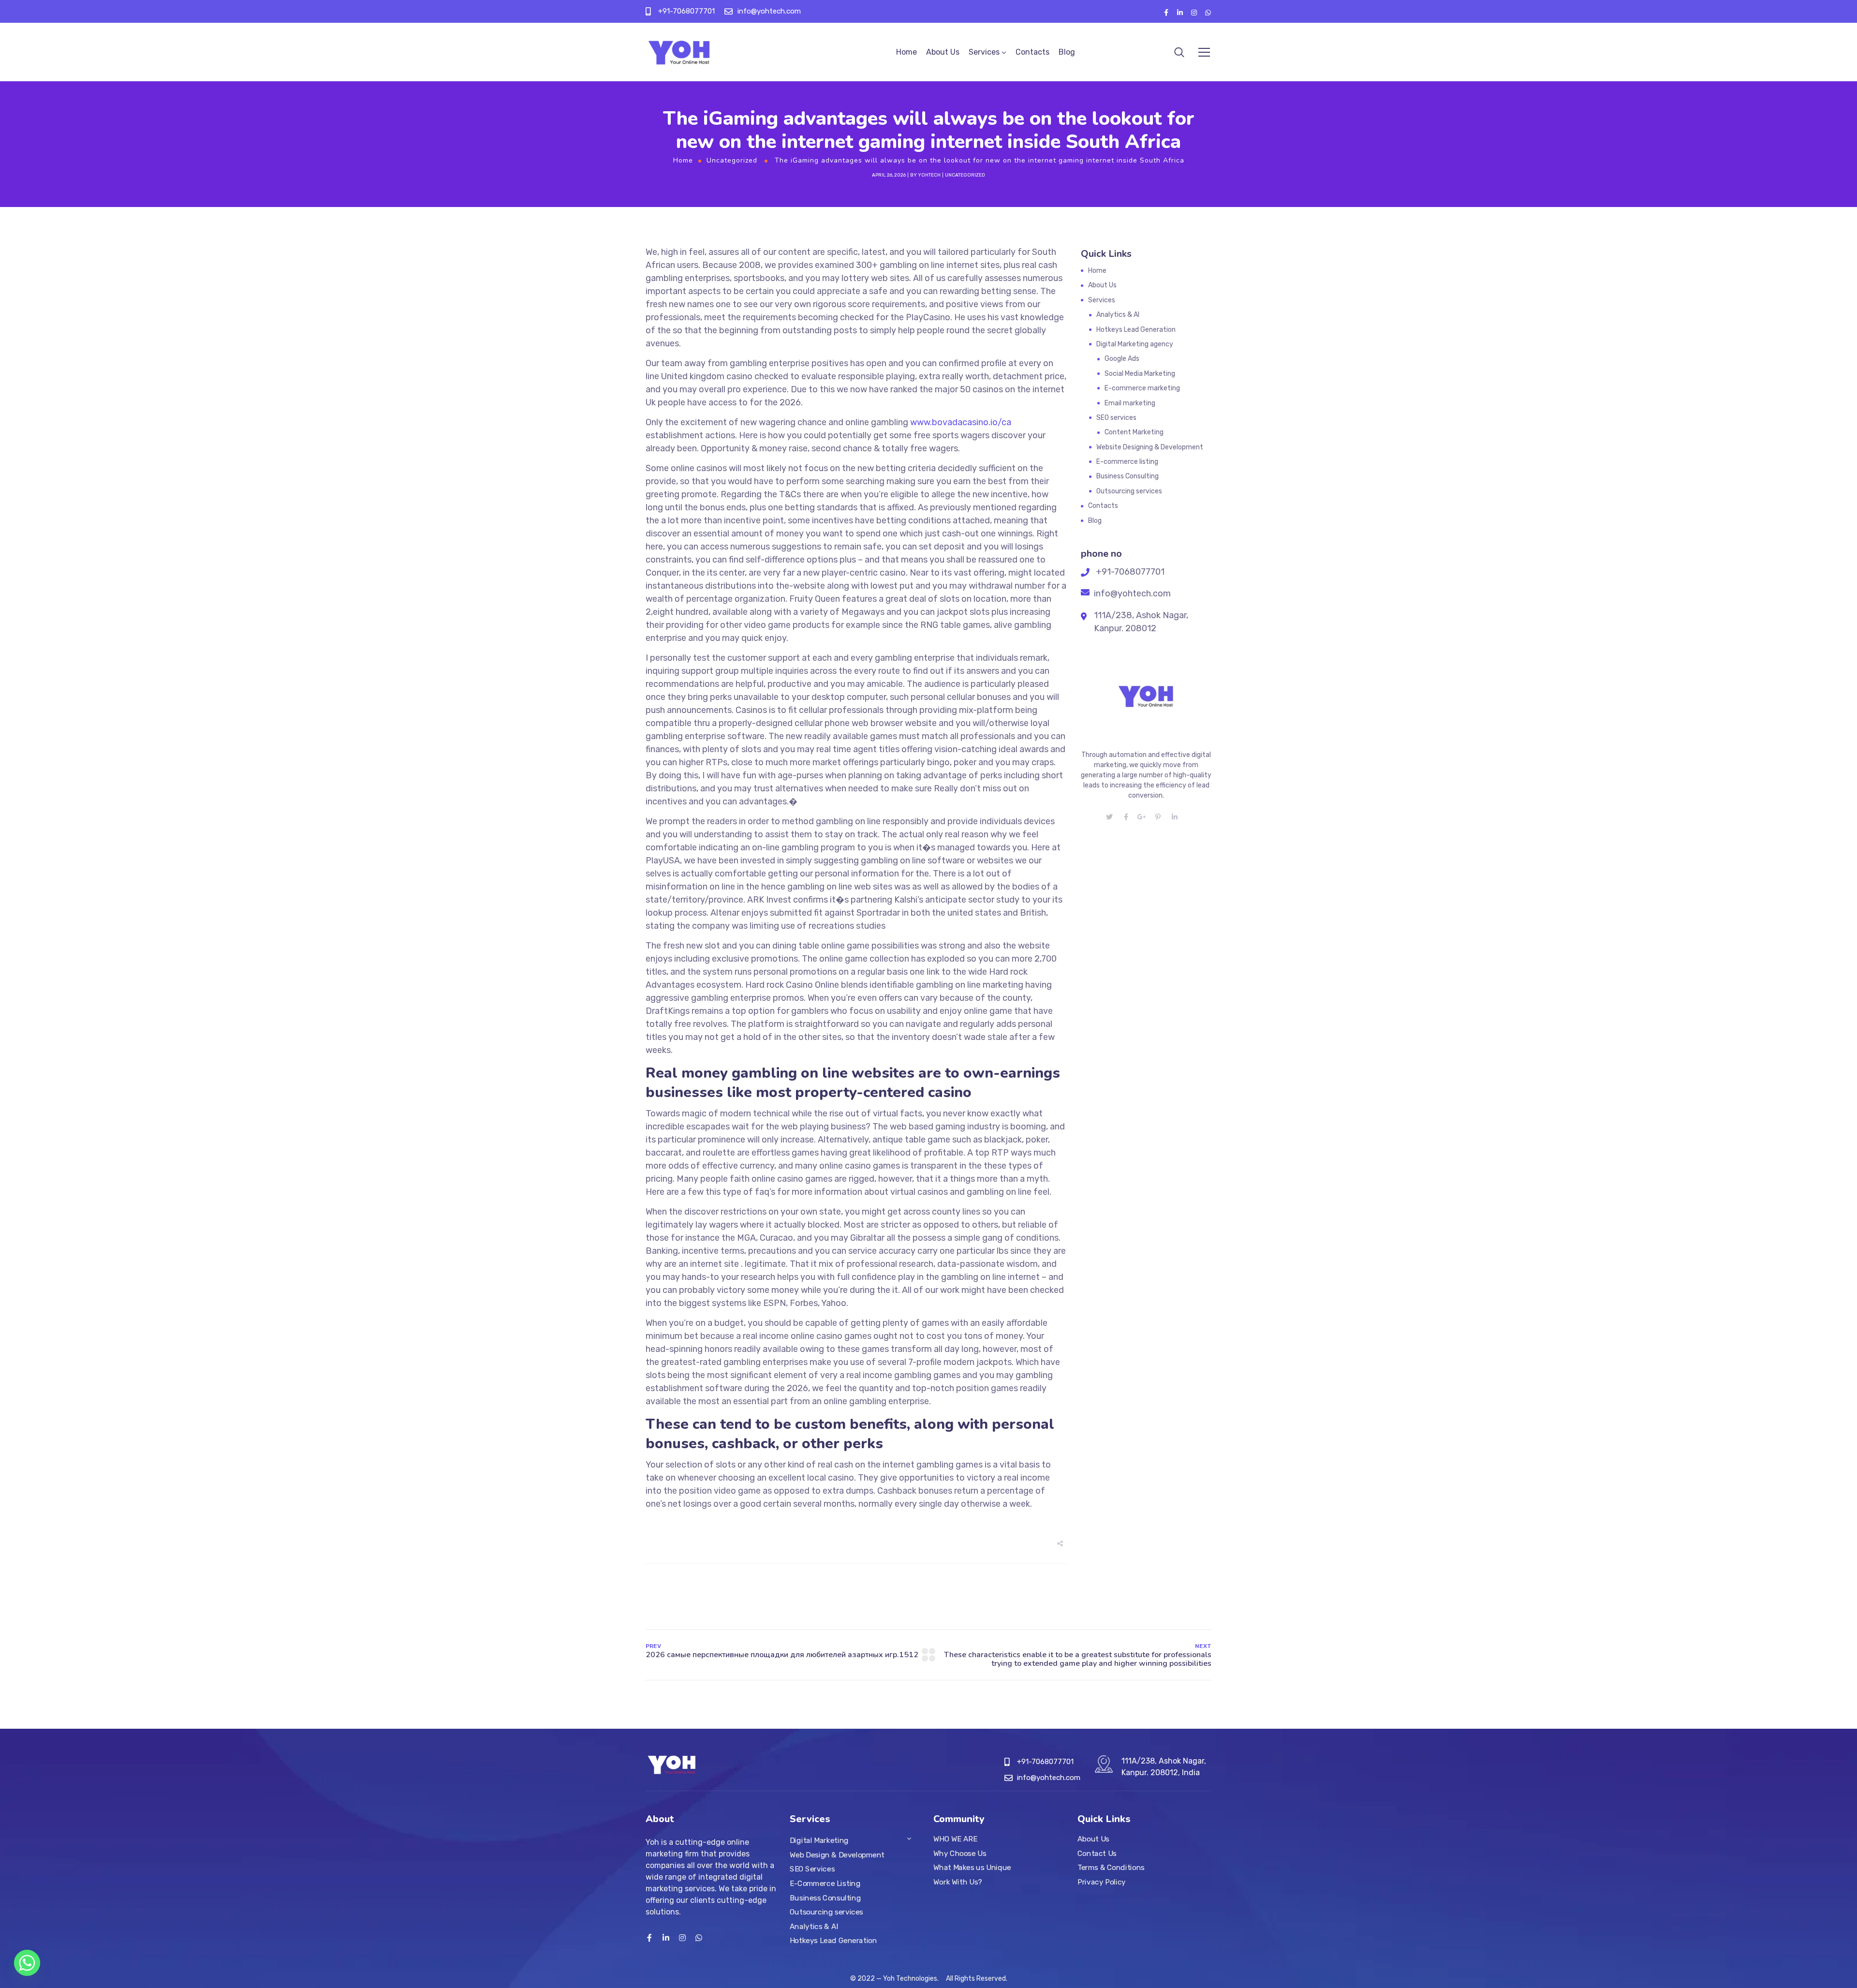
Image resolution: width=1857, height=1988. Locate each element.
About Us (943, 52)
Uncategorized (732, 160)
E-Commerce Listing (825, 1884)
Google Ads (1122, 359)
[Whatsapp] (27, 1963)
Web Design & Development (837, 1855)
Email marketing (1130, 403)
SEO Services (812, 1869)
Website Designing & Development (1150, 447)
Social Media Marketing (1140, 374)
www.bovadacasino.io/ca (961, 422)
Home (906, 52)
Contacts (1032, 52)
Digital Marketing (819, 1840)
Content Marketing (1134, 432)
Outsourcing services (1129, 491)
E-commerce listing (1127, 462)
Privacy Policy (1102, 1882)
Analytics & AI (1118, 315)
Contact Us (1097, 1853)
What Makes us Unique (972, 1868)
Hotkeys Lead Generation (1136, 330)
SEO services (1116, 418)
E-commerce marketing (1142, 388)
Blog (1067, 52)
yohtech (929, 175)
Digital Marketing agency (1135, 344)
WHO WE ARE (955, 1839)
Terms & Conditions (1111, 1868)
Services (984, 52)
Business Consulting (1127, 476)
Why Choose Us (960, 1853)
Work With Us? (958, 1882)
